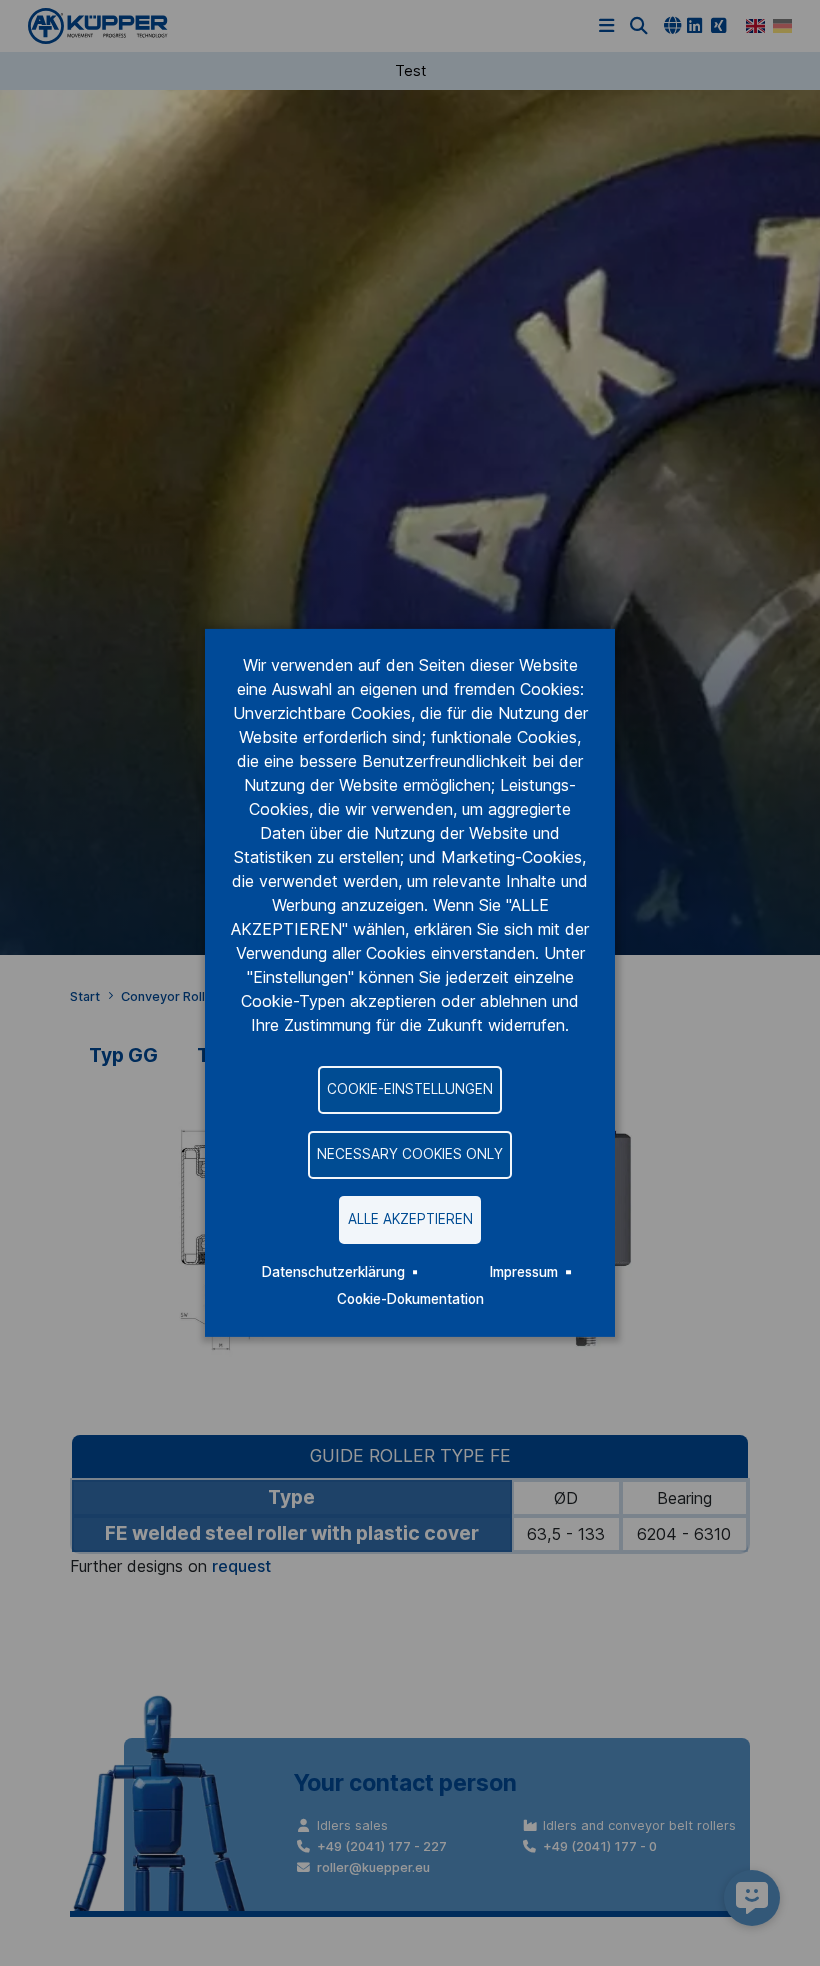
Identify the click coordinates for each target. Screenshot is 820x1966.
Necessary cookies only (410, 1154)
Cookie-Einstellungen (410, 1089)
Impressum (524, 1272)
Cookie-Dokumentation (410, 1299)
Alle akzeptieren (410, 1219)
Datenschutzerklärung (333, 1272)
